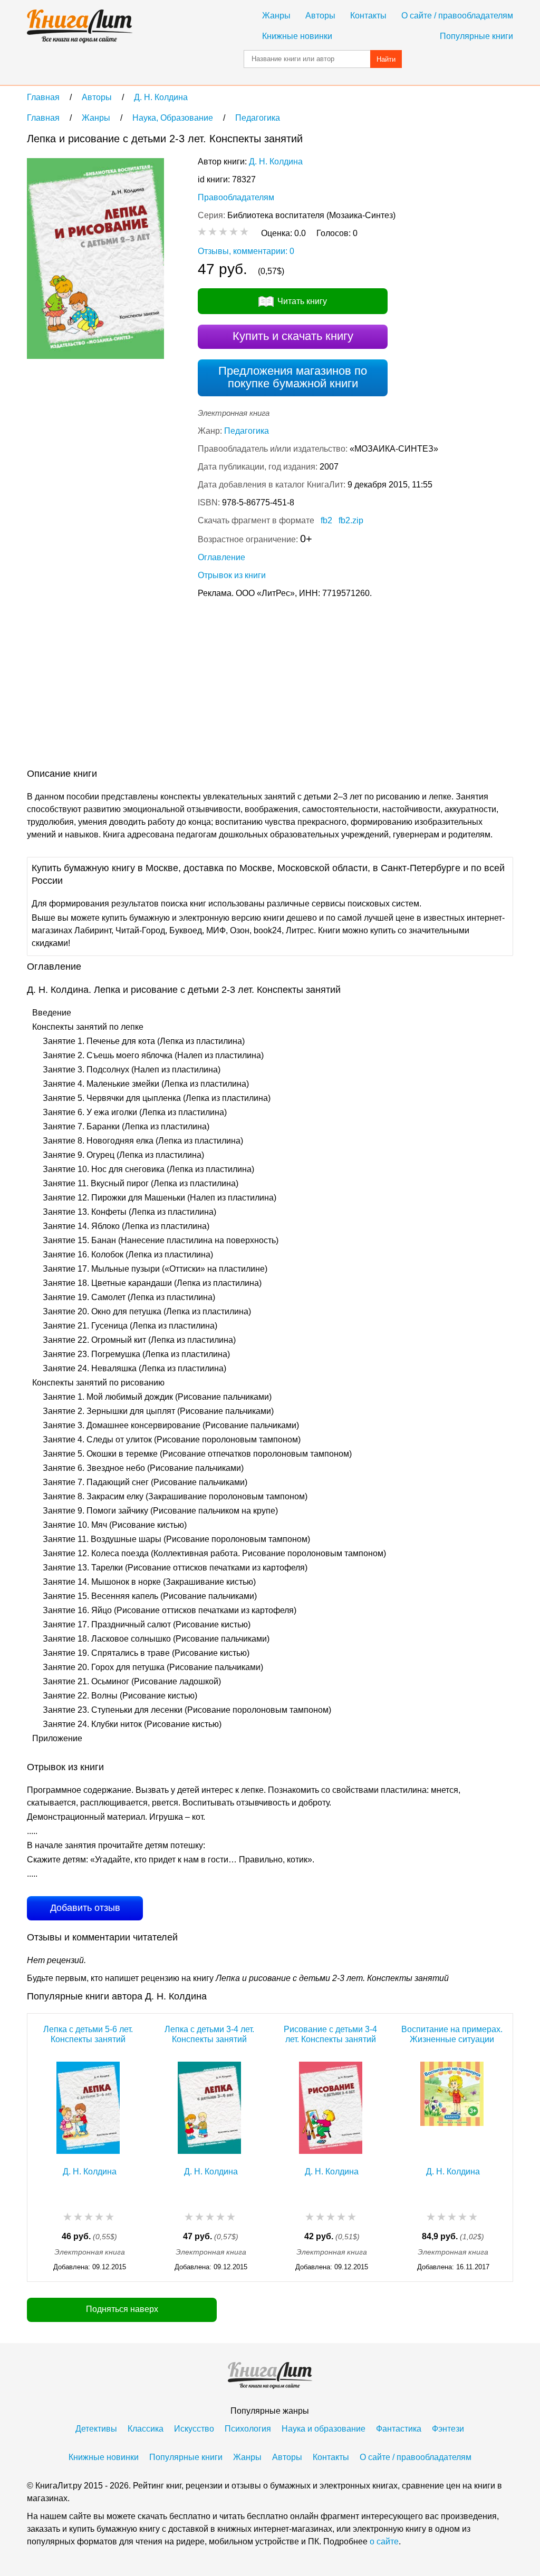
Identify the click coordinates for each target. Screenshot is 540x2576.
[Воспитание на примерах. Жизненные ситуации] (452, 2108)
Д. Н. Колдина (276, 162)
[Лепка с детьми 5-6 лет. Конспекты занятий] (88, 2108)
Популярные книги (476, 36)
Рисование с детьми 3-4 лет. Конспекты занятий (330, 2034)
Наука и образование (324, 2429)
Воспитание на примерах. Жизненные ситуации (452, 2034)
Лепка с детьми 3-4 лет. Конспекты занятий (209, 2034)
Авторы (320, 16)
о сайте (384, 2541)
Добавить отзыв (85, 1908)
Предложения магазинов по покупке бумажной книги (293, 377)
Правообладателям (236, 197)
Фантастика (399, 2429)
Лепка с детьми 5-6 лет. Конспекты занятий (88, 2034)
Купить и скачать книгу (293, 336)
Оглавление (221, 557)
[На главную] (80, 26)
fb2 (326, 520)
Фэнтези (448, 2429)
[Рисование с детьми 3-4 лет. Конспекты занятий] (331, 2108)
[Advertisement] (219, 686)
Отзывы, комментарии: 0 (246, 251)
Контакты (368, 16)
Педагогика (247, 431)
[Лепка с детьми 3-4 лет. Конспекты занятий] (209, 2108)
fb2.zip (351, 520)
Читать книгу (302, 301)
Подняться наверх (122, 2309)
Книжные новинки (297, 36)
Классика (146, 2429)
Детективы (96, 2429)
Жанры (276, 16)
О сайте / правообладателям (457, 16)
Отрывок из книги (232, 575)
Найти (386, 59)
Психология (248, 2429)
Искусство (194, 2429)
